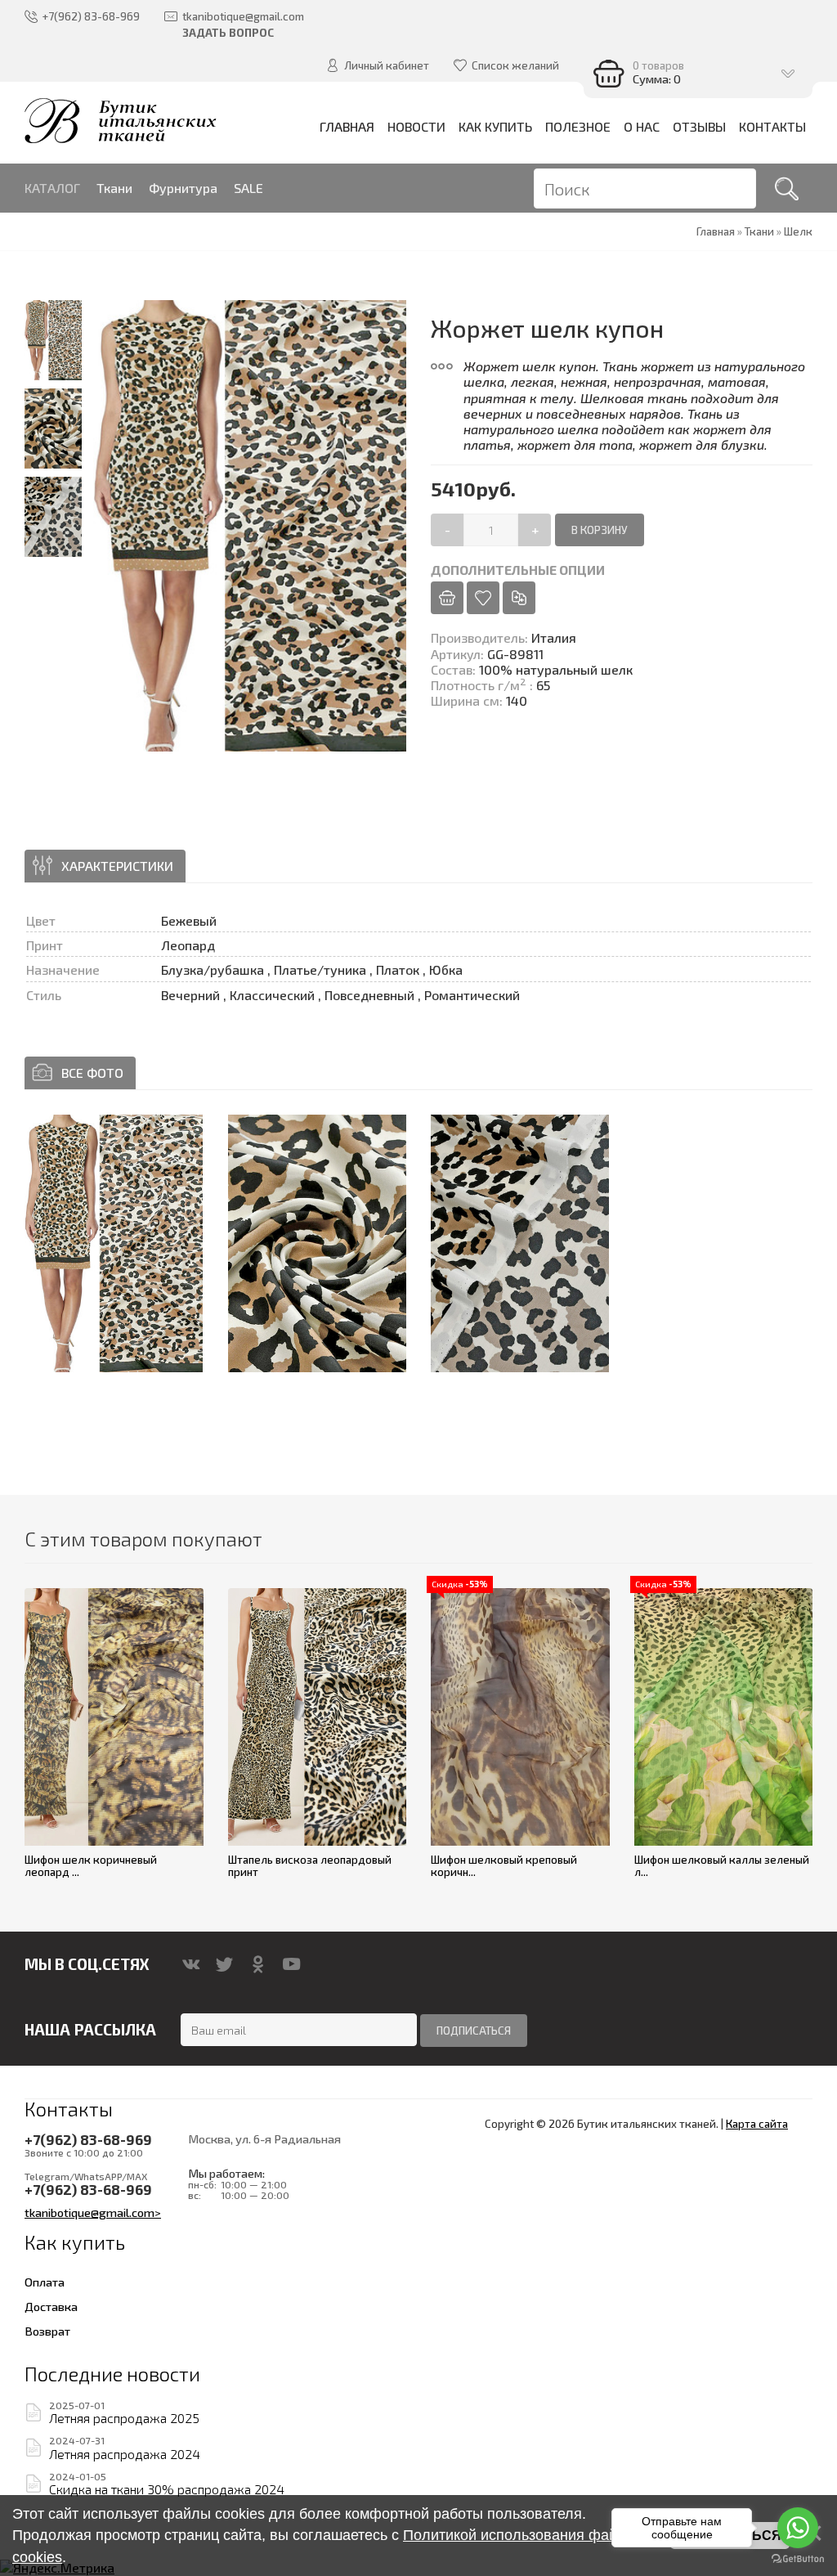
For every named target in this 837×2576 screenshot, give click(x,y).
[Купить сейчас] (447, 598)
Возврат (47, 2331)
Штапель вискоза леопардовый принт (310, 1866)
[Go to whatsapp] (798, 2528)
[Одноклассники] (258, 1964)
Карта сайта (757, 2124)
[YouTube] (291, 1964)
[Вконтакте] (191, 1964)
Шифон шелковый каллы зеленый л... (722, 1866)
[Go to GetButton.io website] (798, 2559)
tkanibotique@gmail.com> (93, 2212)
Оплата (45, 2282)
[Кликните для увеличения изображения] (114, 1243)
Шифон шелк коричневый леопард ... (91, 1866)
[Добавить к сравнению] (519, 598)
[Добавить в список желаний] (483, 598)
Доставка (51, 2306)
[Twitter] (224, 1964)
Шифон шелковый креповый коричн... (504, 1866)
